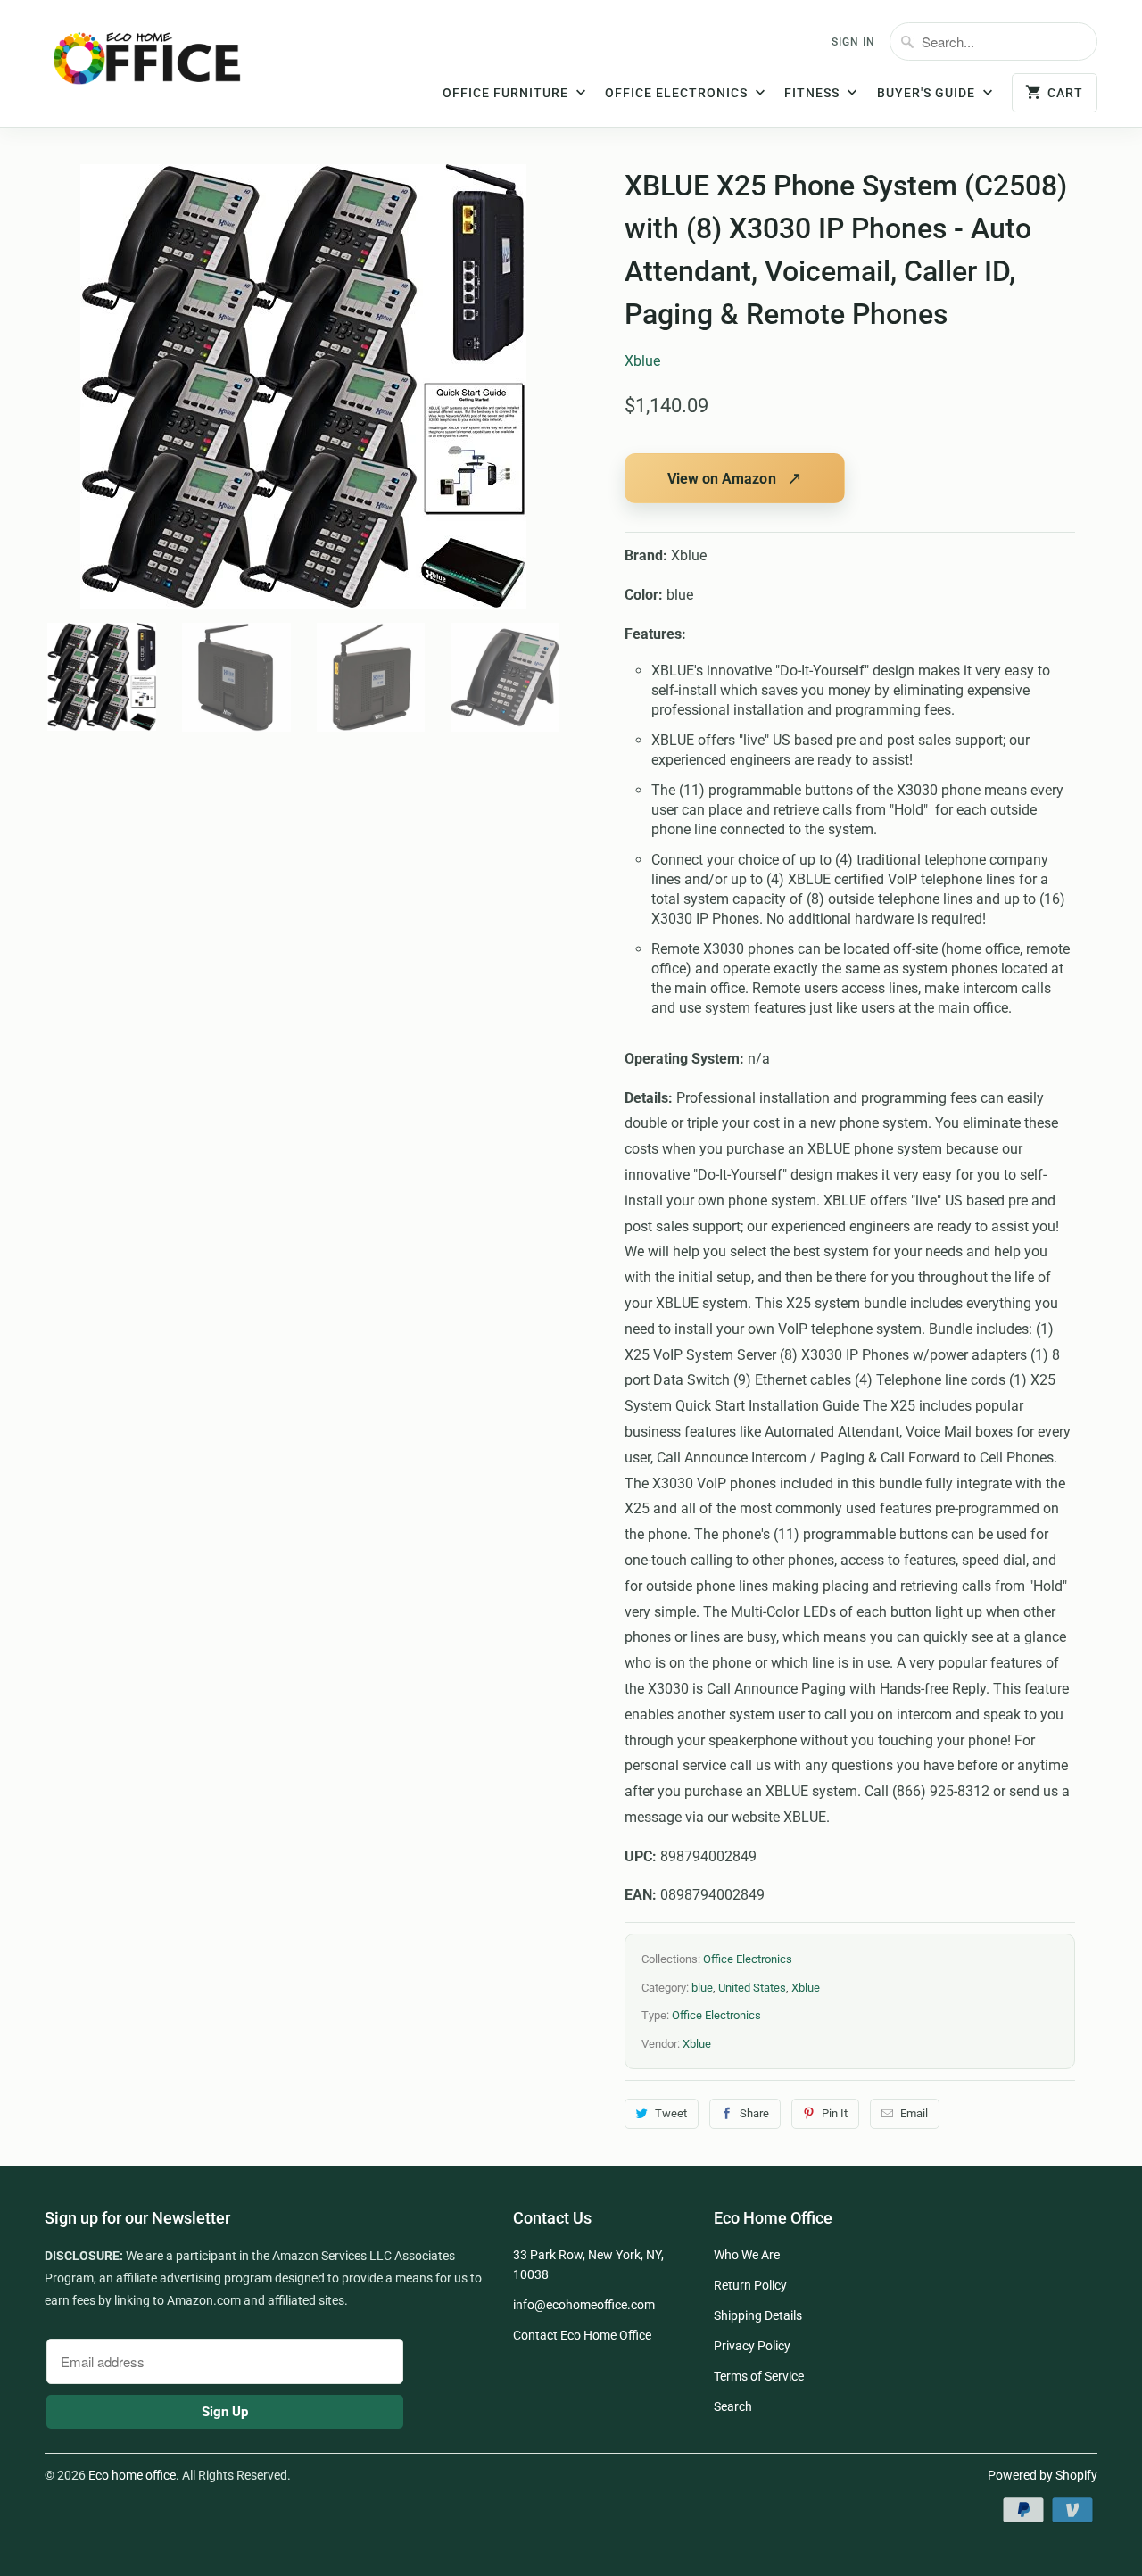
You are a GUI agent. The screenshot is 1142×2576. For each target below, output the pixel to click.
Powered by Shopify (1043, 2475)
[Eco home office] (165, 65)
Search (733, 2406)
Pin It (835, 2113)
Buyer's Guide (928, 93)
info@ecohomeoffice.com (584, 2305)
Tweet (671, 2113)
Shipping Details (758, 2315)
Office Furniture (507, 93)
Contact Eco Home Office (582, 2335)
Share (754, 2113)
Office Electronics (678, 93)
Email (914, 2113)
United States (752, 1988)
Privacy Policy (752, 2346)
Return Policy (750, 2285)
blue (702, 1988)
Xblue (642, 361)
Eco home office (132, 2475)
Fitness (814, 93)
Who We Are (747, 2255)
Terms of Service (759, 2376)
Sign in (853, 42)
